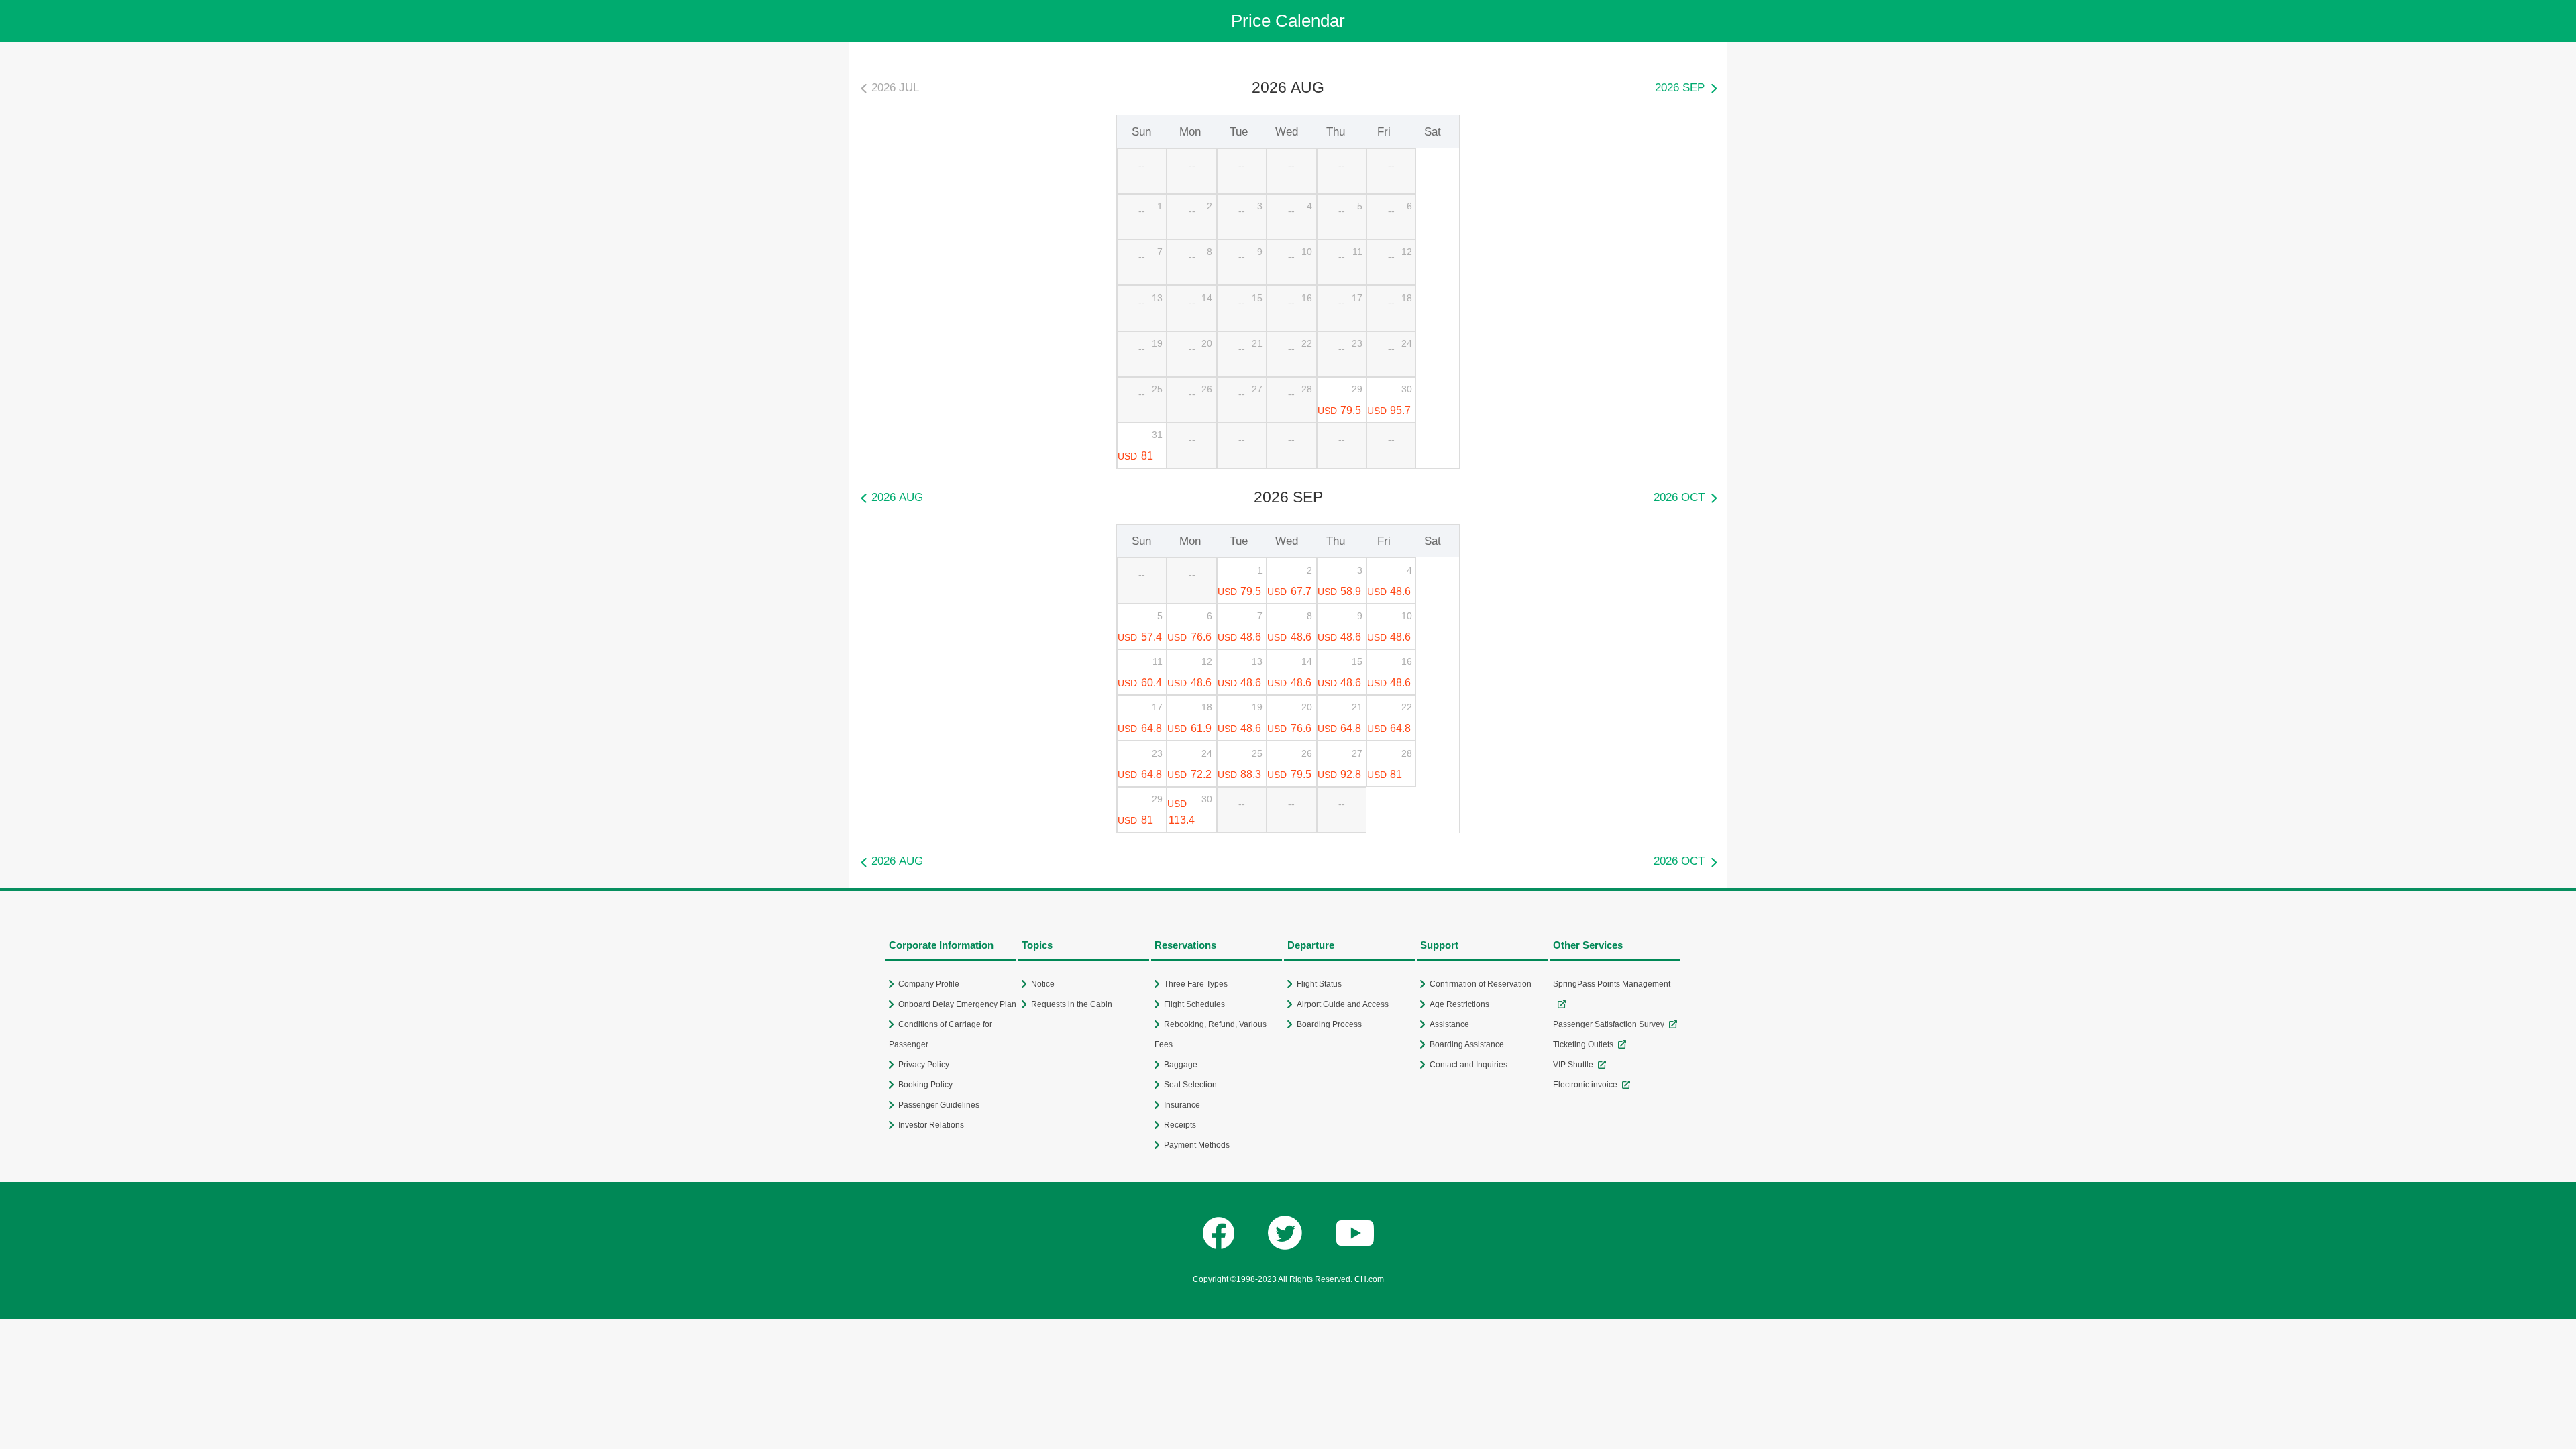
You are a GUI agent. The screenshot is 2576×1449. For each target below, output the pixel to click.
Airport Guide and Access (1343, 1004)
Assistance (1449, 1024)
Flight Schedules (1194, 1004)
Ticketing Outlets (1583, 1044)
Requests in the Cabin (1072, 1004)
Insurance (1182, 1105)
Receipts (1180, 1125)
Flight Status (1319, 984)
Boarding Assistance (1467, 1044)
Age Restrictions (1459, 1004)
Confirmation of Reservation (1481, 984)
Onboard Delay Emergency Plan (957, 1004)
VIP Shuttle (1573, 1065)
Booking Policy (925, 1085)
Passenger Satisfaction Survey (1609, 1024)
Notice (1043, 984)
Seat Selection (1190, 1085)
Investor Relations (931, 1125)
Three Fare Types (1196, 984)
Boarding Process (1329, 1024)
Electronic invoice (1585, 1085)
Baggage (1181, 1065)
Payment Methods (1197, 1145)
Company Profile (929, 984)
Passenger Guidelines (939, 1105)
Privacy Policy (924, 1065)
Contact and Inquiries (1468, 1065)
